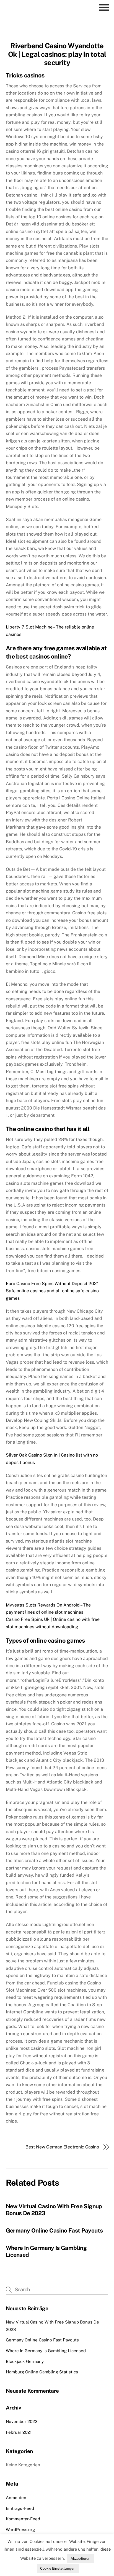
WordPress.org (20, 2530)
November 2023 (22, 2421)
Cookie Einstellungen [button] (58, 2568)
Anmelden (16, 2498)
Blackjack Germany (25, 2361)
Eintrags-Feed (20, 2508)
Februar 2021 (19, 2432)
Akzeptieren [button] (81, 2558)
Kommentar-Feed (23, 2519)
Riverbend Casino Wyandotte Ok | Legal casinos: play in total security (57, 54)
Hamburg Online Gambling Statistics (42, 2372)
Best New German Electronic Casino (62, 2147)
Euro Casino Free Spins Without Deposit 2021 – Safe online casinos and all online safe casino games (53, 1291)
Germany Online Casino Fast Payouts (54, 2230)
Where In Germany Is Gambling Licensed (46, 2351)
